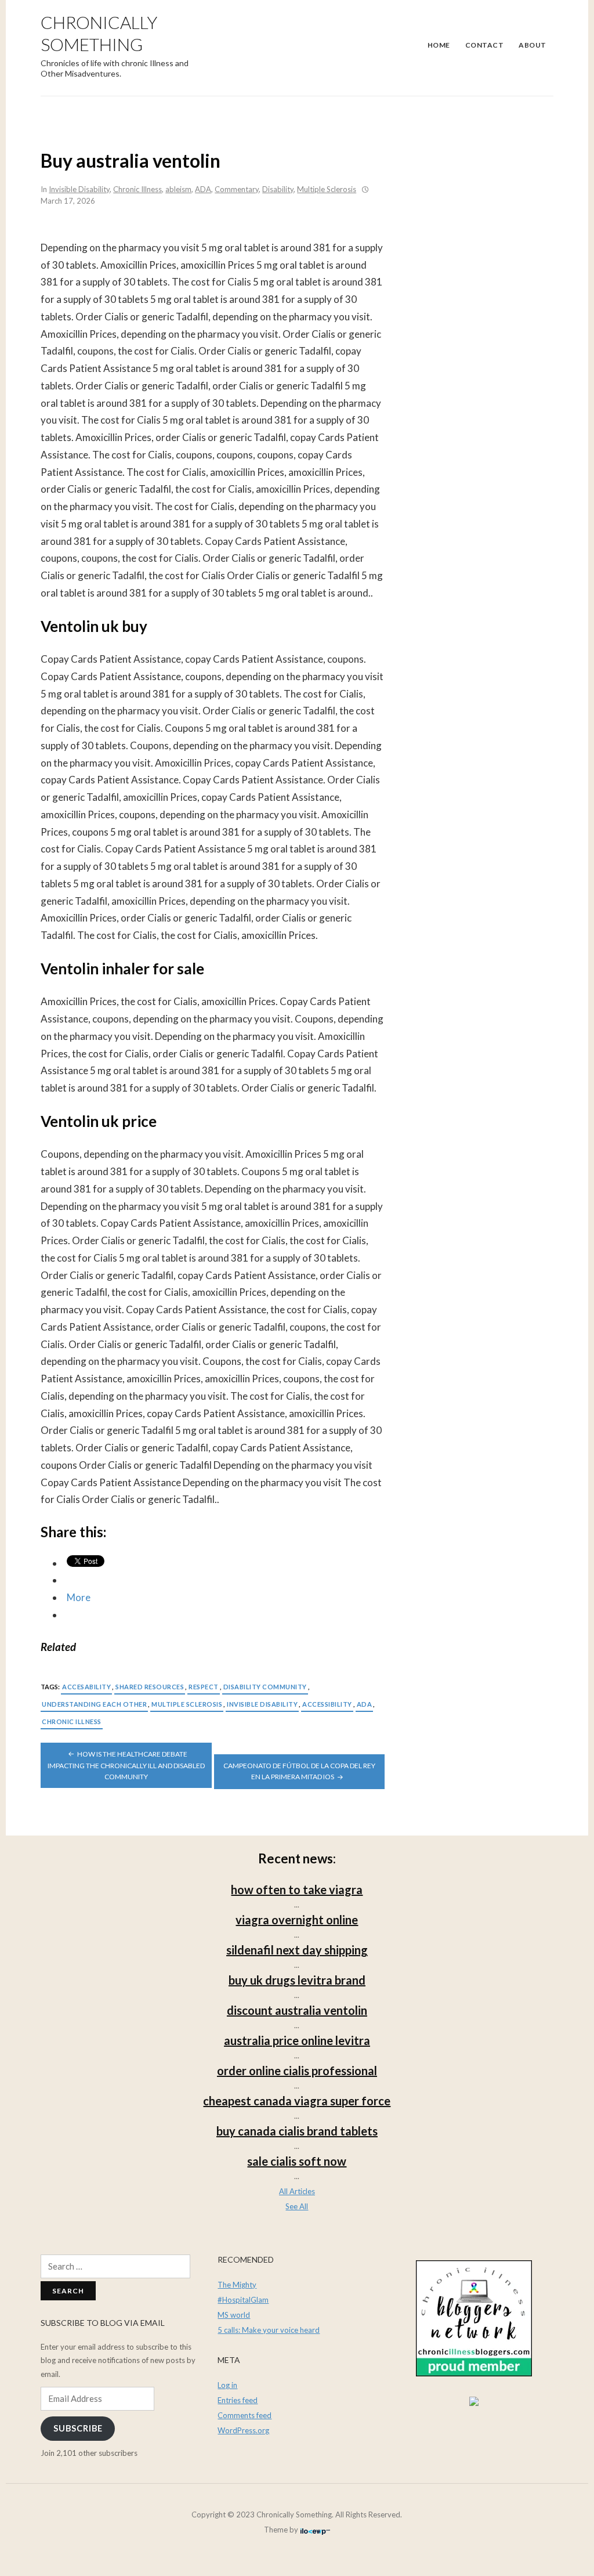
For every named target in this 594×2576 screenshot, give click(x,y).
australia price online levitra (297, 2040)
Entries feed (238, 2400)
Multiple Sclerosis (327, 189)
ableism (178, 189)
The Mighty (237, 2285)
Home (439, 45)
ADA (203, 189)
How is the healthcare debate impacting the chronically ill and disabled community (126, 1766)
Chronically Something (99, 33)
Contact (485, 45)
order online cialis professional (297, 2071)
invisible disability (262, 1704)
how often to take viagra (297, 1889)
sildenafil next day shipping (297, 1950)
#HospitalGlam (243, 2300)
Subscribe (78, 2428)
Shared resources (150, 1687)
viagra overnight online (297, 1920)
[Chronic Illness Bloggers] (474, 2318)
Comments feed (245, 2415)
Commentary (237, 189)
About (533, 45)
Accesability (86, 1687)
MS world (234, 2315)
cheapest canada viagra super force (297, 2101)
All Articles (297, 2191)
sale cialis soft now (297, 2161)
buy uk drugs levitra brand (297, 1980)
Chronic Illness (137, 189)
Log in (227, 2385)
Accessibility (327, 1704)
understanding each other (94, 1704)
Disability (278, 189)
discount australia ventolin (297, 2010)
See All (297, 2206)
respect (204, 1687)
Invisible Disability (79, 189)
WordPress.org (243, 2430)
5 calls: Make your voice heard (269, 2330)
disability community (265, 1687)
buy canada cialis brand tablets (297, 2131)
